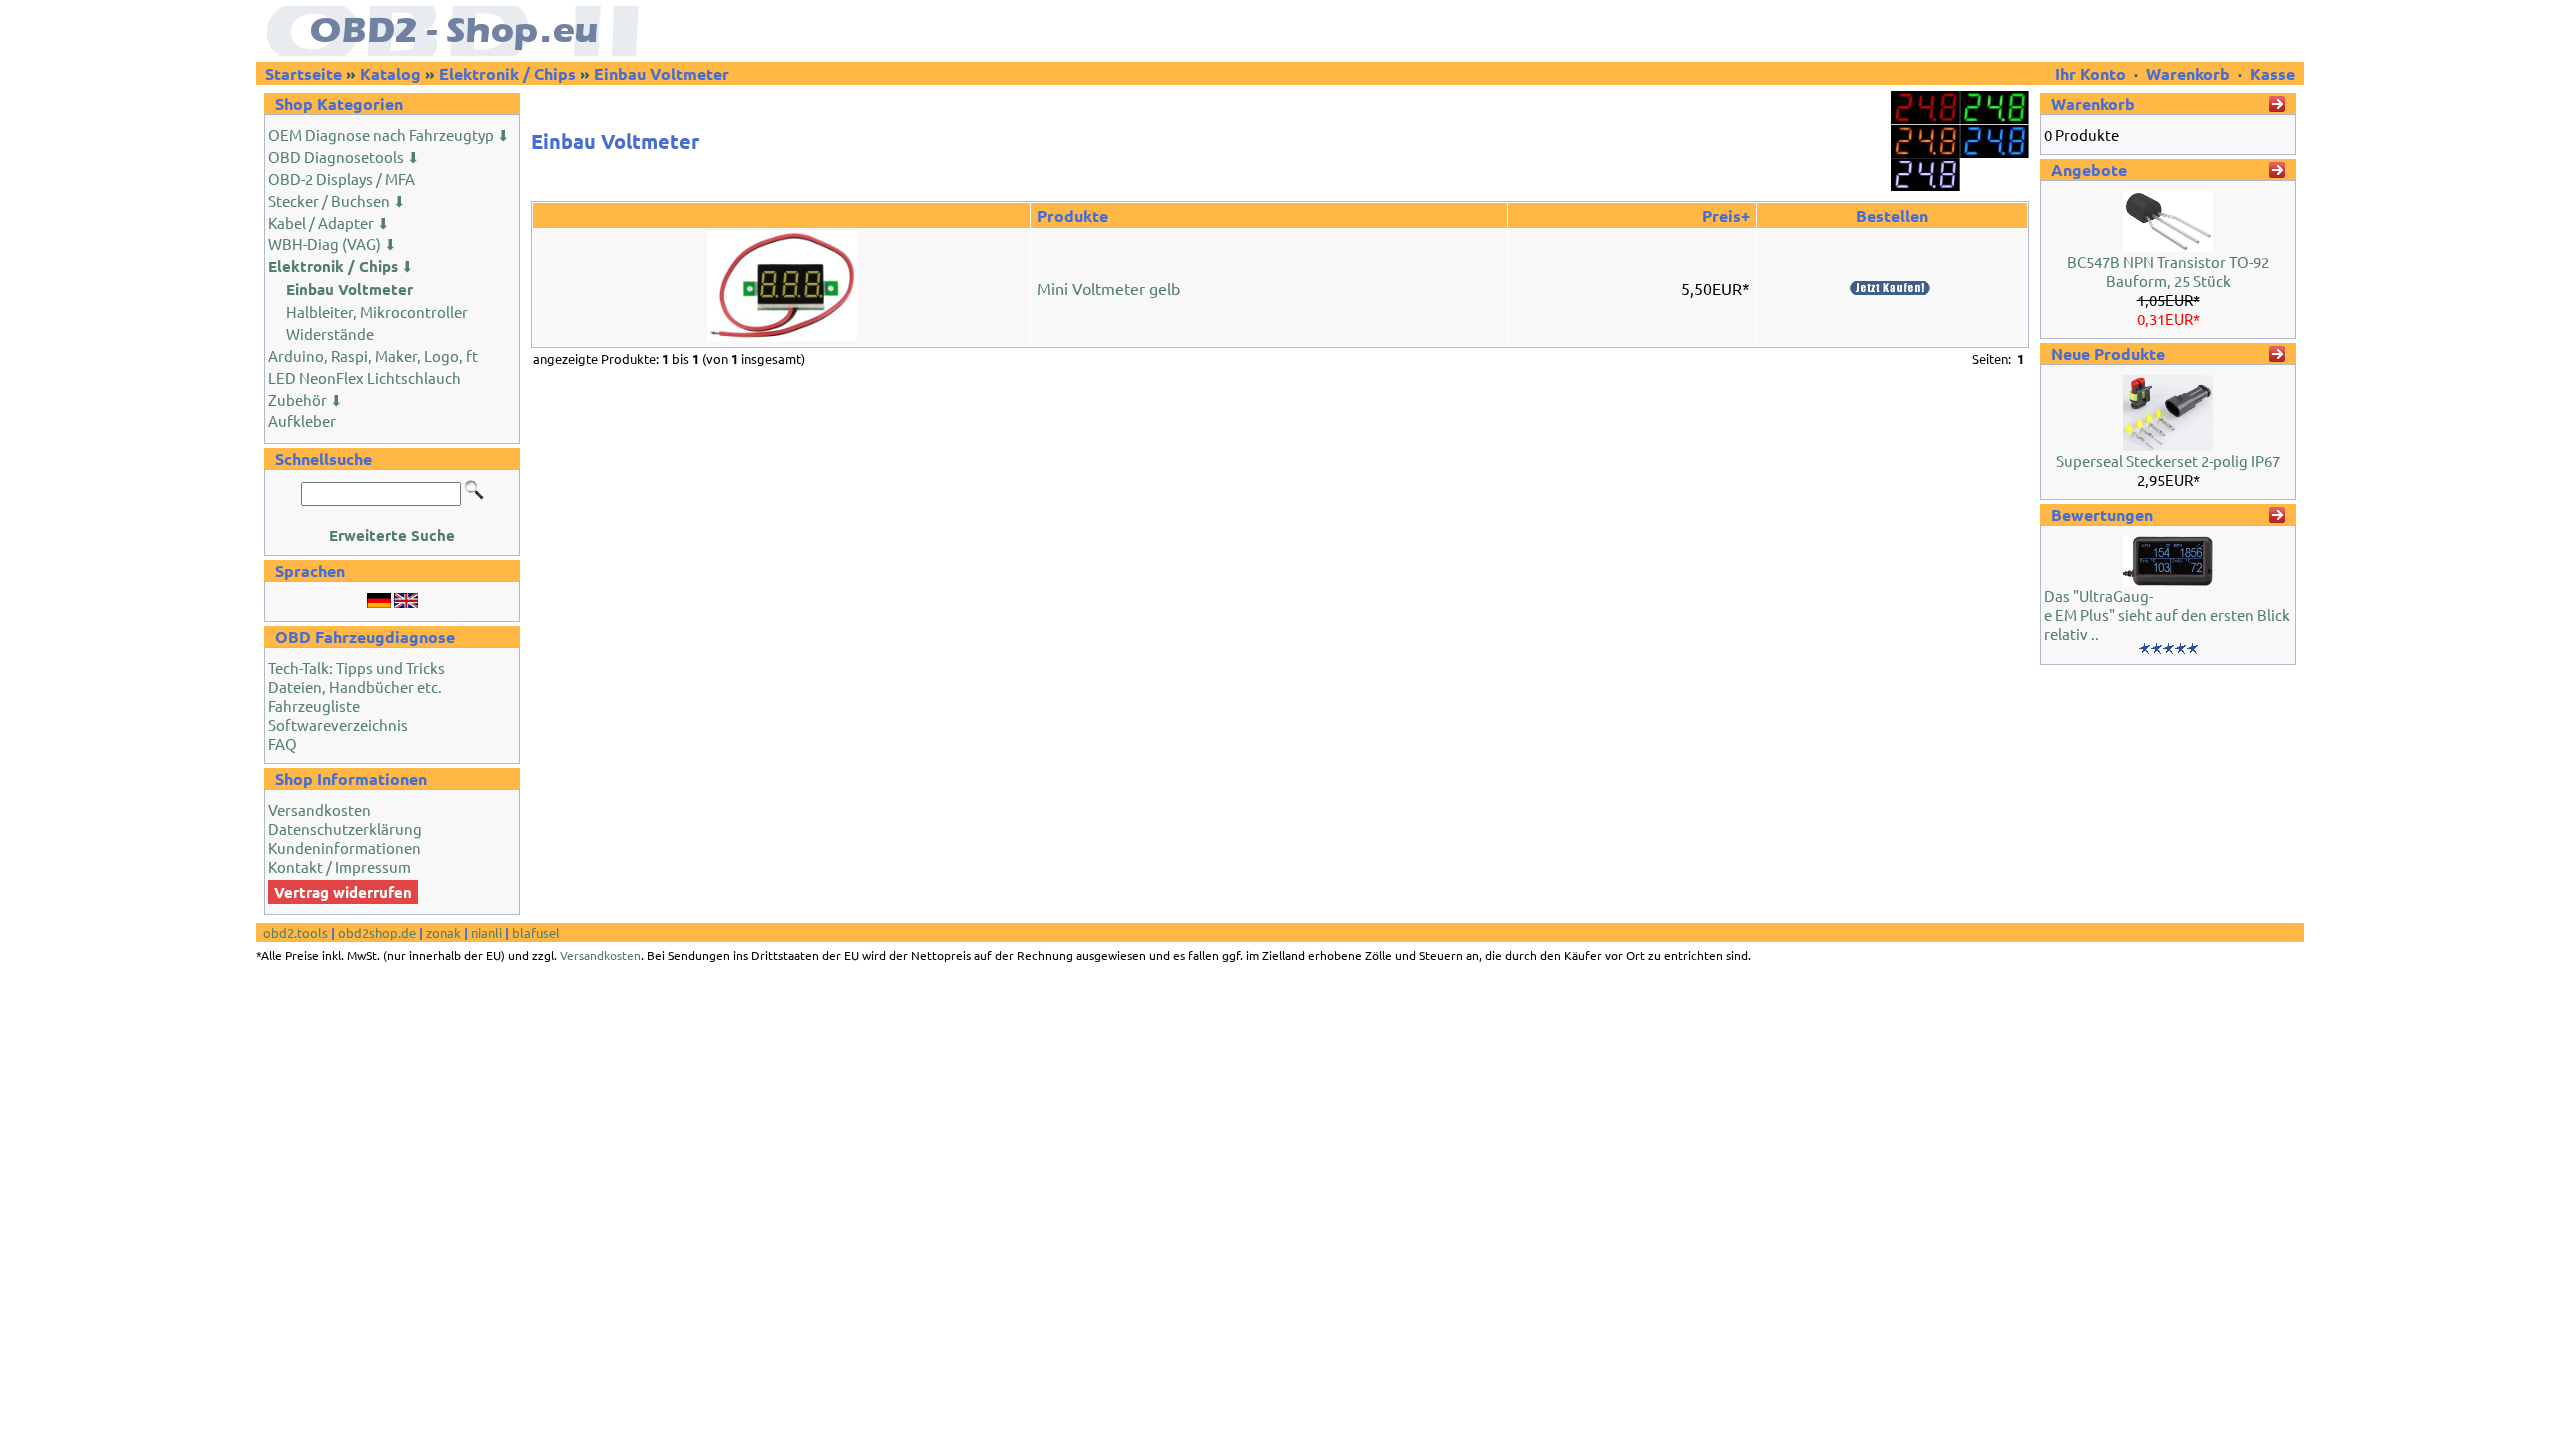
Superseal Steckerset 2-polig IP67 (2168, 460)
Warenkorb (2188, 73)
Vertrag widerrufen (343, 892)
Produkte (1072, 215)
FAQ (282, 743)
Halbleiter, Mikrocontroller (377, 311)
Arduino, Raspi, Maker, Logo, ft (373, 355)
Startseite (303, 73)
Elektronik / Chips (507, 73)
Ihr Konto (2092, 73)
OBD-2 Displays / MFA (341, 178)
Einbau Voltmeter (661, 73)
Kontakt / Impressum (339, 866)
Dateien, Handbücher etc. (355, 686)
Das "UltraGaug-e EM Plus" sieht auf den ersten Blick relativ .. (2167, 614)
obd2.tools (295, 932)
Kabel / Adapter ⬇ (329, 222)
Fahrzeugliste (314, 705)
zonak (443, 932)
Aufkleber (302, 420)
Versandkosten (319, 809)
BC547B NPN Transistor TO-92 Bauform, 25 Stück (2168, 271)
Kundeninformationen (344, 847)
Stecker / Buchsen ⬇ (337, 200)
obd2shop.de (377, 932)
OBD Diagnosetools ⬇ (344, 156)
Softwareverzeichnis (338, 724)
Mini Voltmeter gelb (1108, 288)
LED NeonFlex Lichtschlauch (364, 377)
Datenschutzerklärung (345, 828)
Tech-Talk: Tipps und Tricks (356, 667)
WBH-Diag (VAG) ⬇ (332, 243)
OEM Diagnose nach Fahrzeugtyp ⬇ (389, 134)
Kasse (2272, 73)
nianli (486, 932)
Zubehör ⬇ (305, 399)
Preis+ (1726, 215)
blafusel (536, 932)
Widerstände (330, 333)
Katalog (390, 73)
